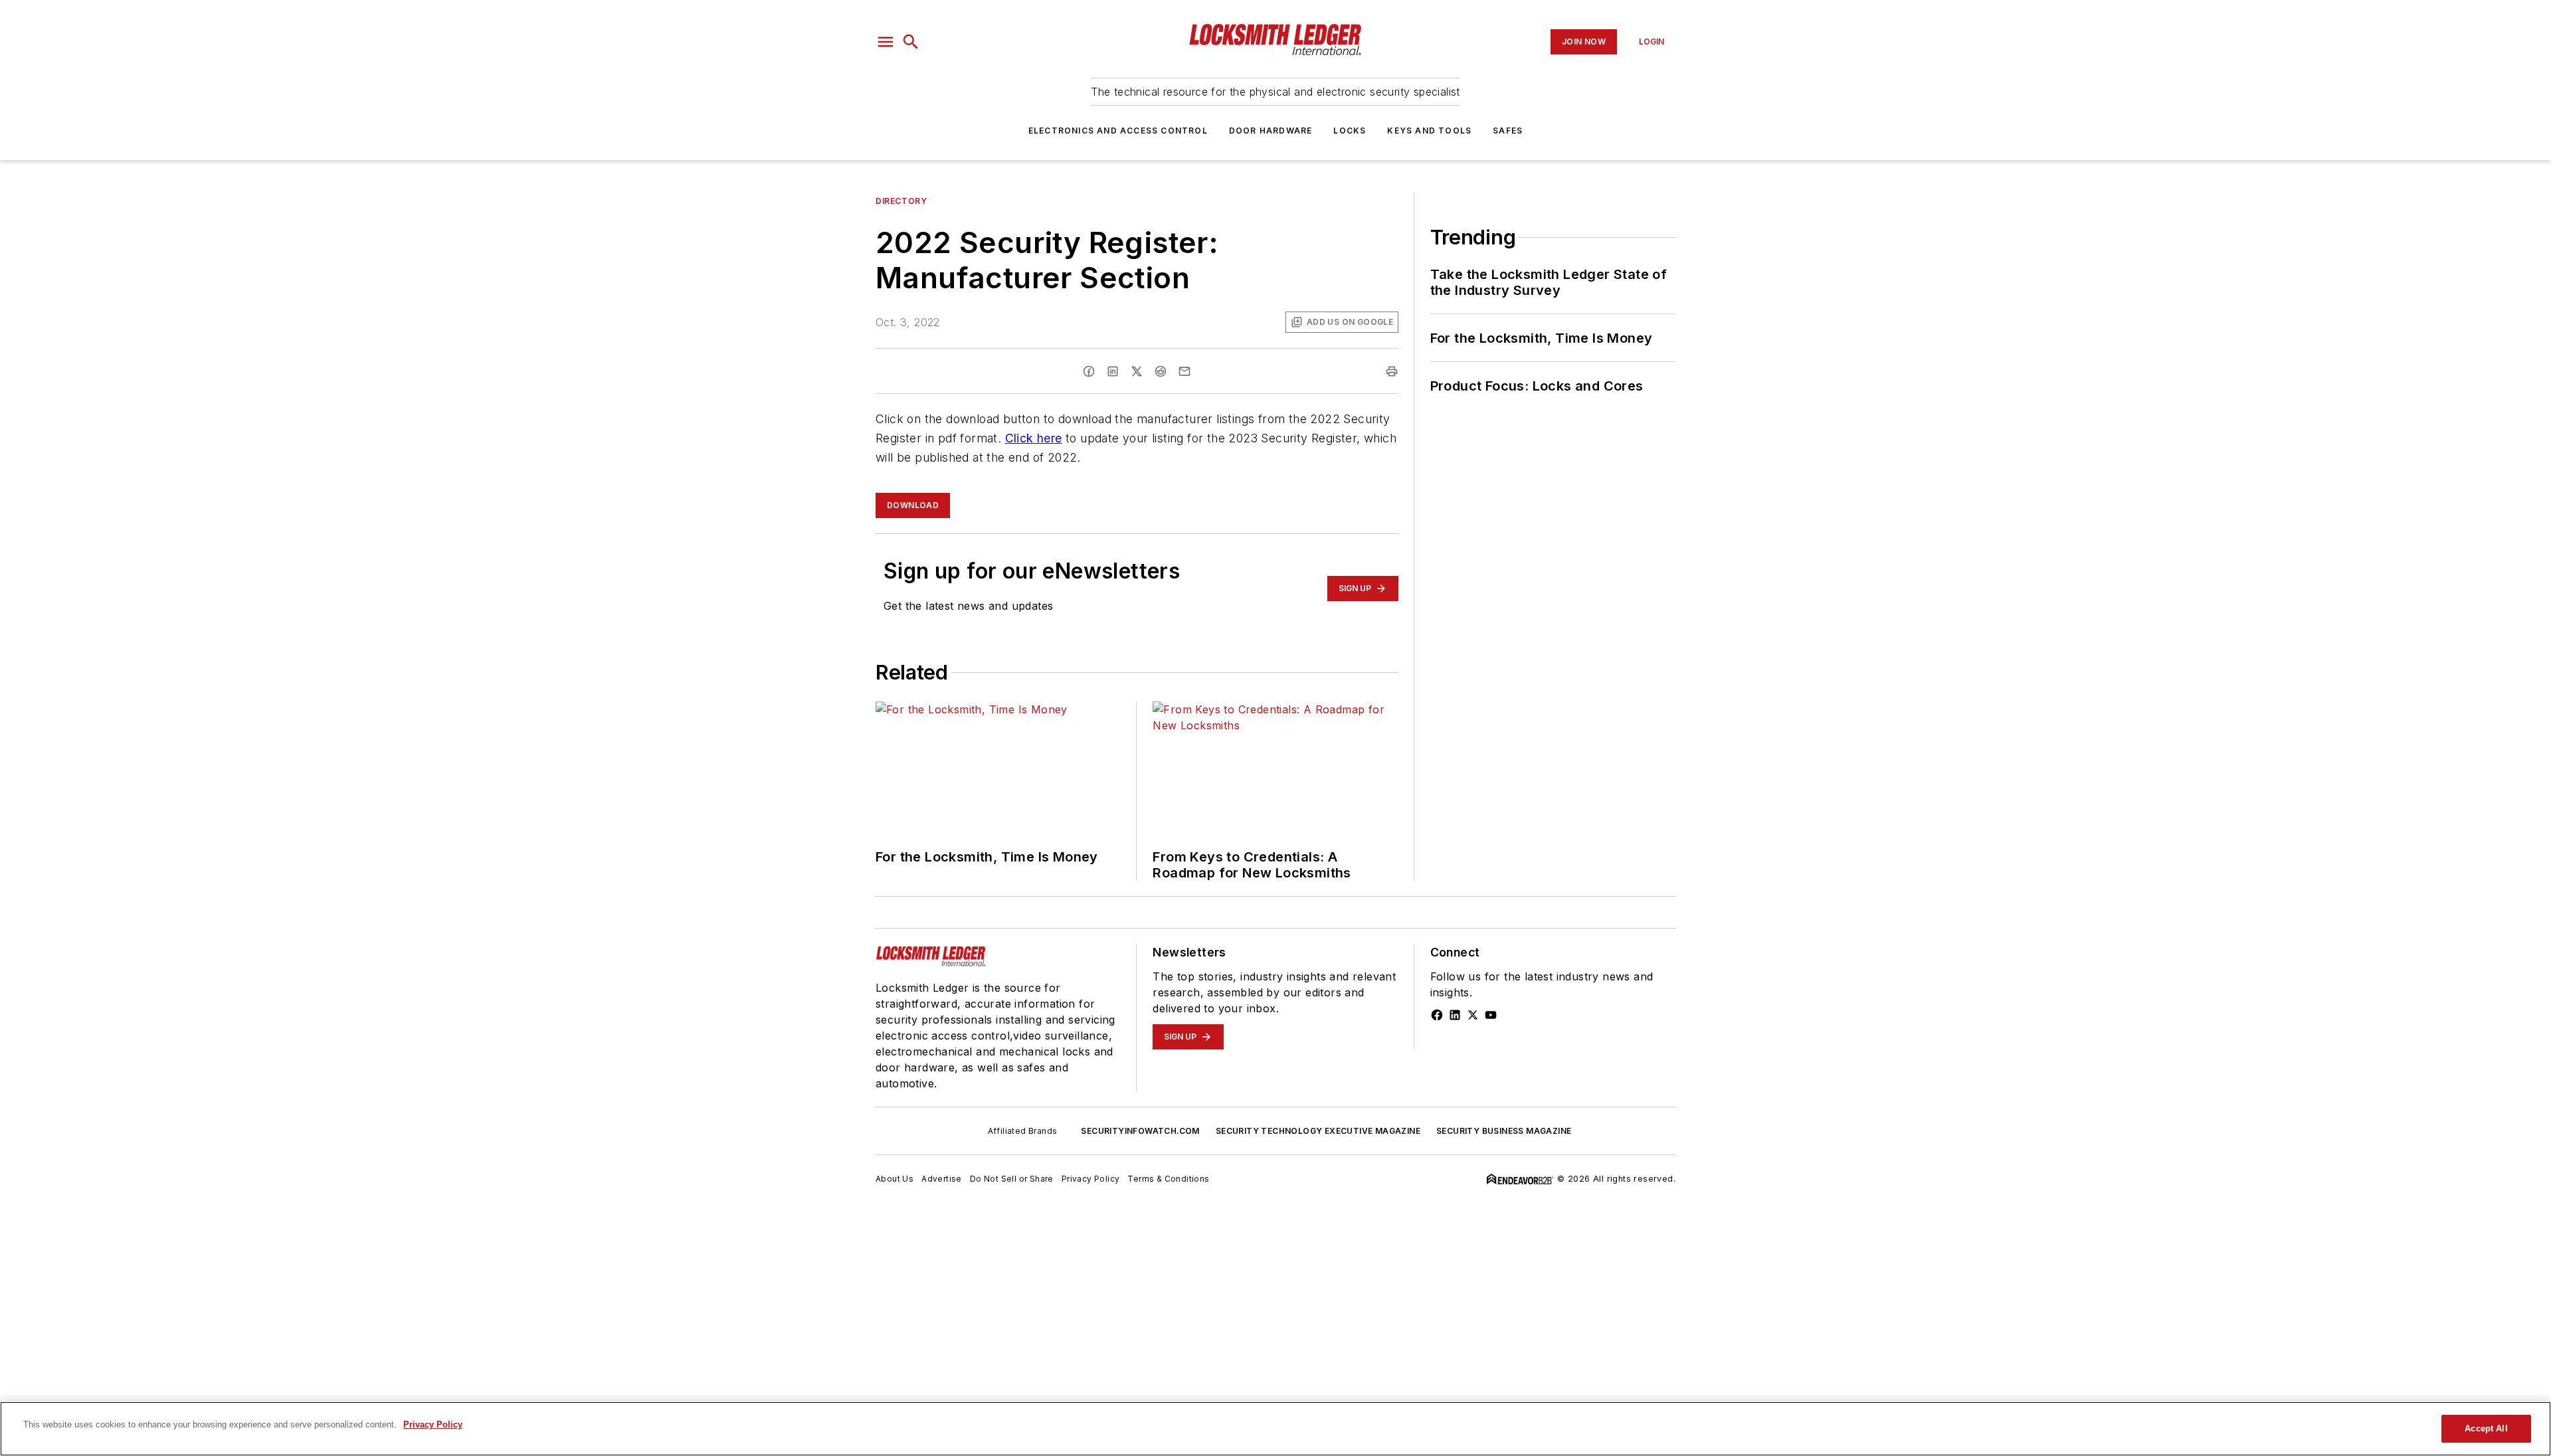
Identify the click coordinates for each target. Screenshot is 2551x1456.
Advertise (942, 1179)
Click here (1034, 438)
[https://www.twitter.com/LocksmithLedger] (1473, 1015)
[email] (1184, 371)
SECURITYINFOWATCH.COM (1140, 1131)
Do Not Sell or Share (1012, 1179)
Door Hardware (1271, 131)
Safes (1508, 131)
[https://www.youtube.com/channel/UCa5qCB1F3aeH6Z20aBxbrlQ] (1491, 1015)
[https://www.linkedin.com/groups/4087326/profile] (1455, 1015)
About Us (895, 1179)
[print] (1392, 371)
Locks (1350, 131)
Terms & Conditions (1168, 1179)
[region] (1275, 1429)
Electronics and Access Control (1118, 131)
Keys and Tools (1429, 131)
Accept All (2486, 1428)
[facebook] (1089, 371)
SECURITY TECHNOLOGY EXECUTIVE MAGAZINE (1318, 1131)
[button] (886, 42)
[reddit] (1161, 371)
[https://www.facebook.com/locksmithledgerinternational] (1437, 1015)
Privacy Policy (1091, 1179)
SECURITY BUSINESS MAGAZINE (1504, 1131)
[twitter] (1137, 371)
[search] (911, 42)
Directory (901, 201)
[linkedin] (1113, 371)
